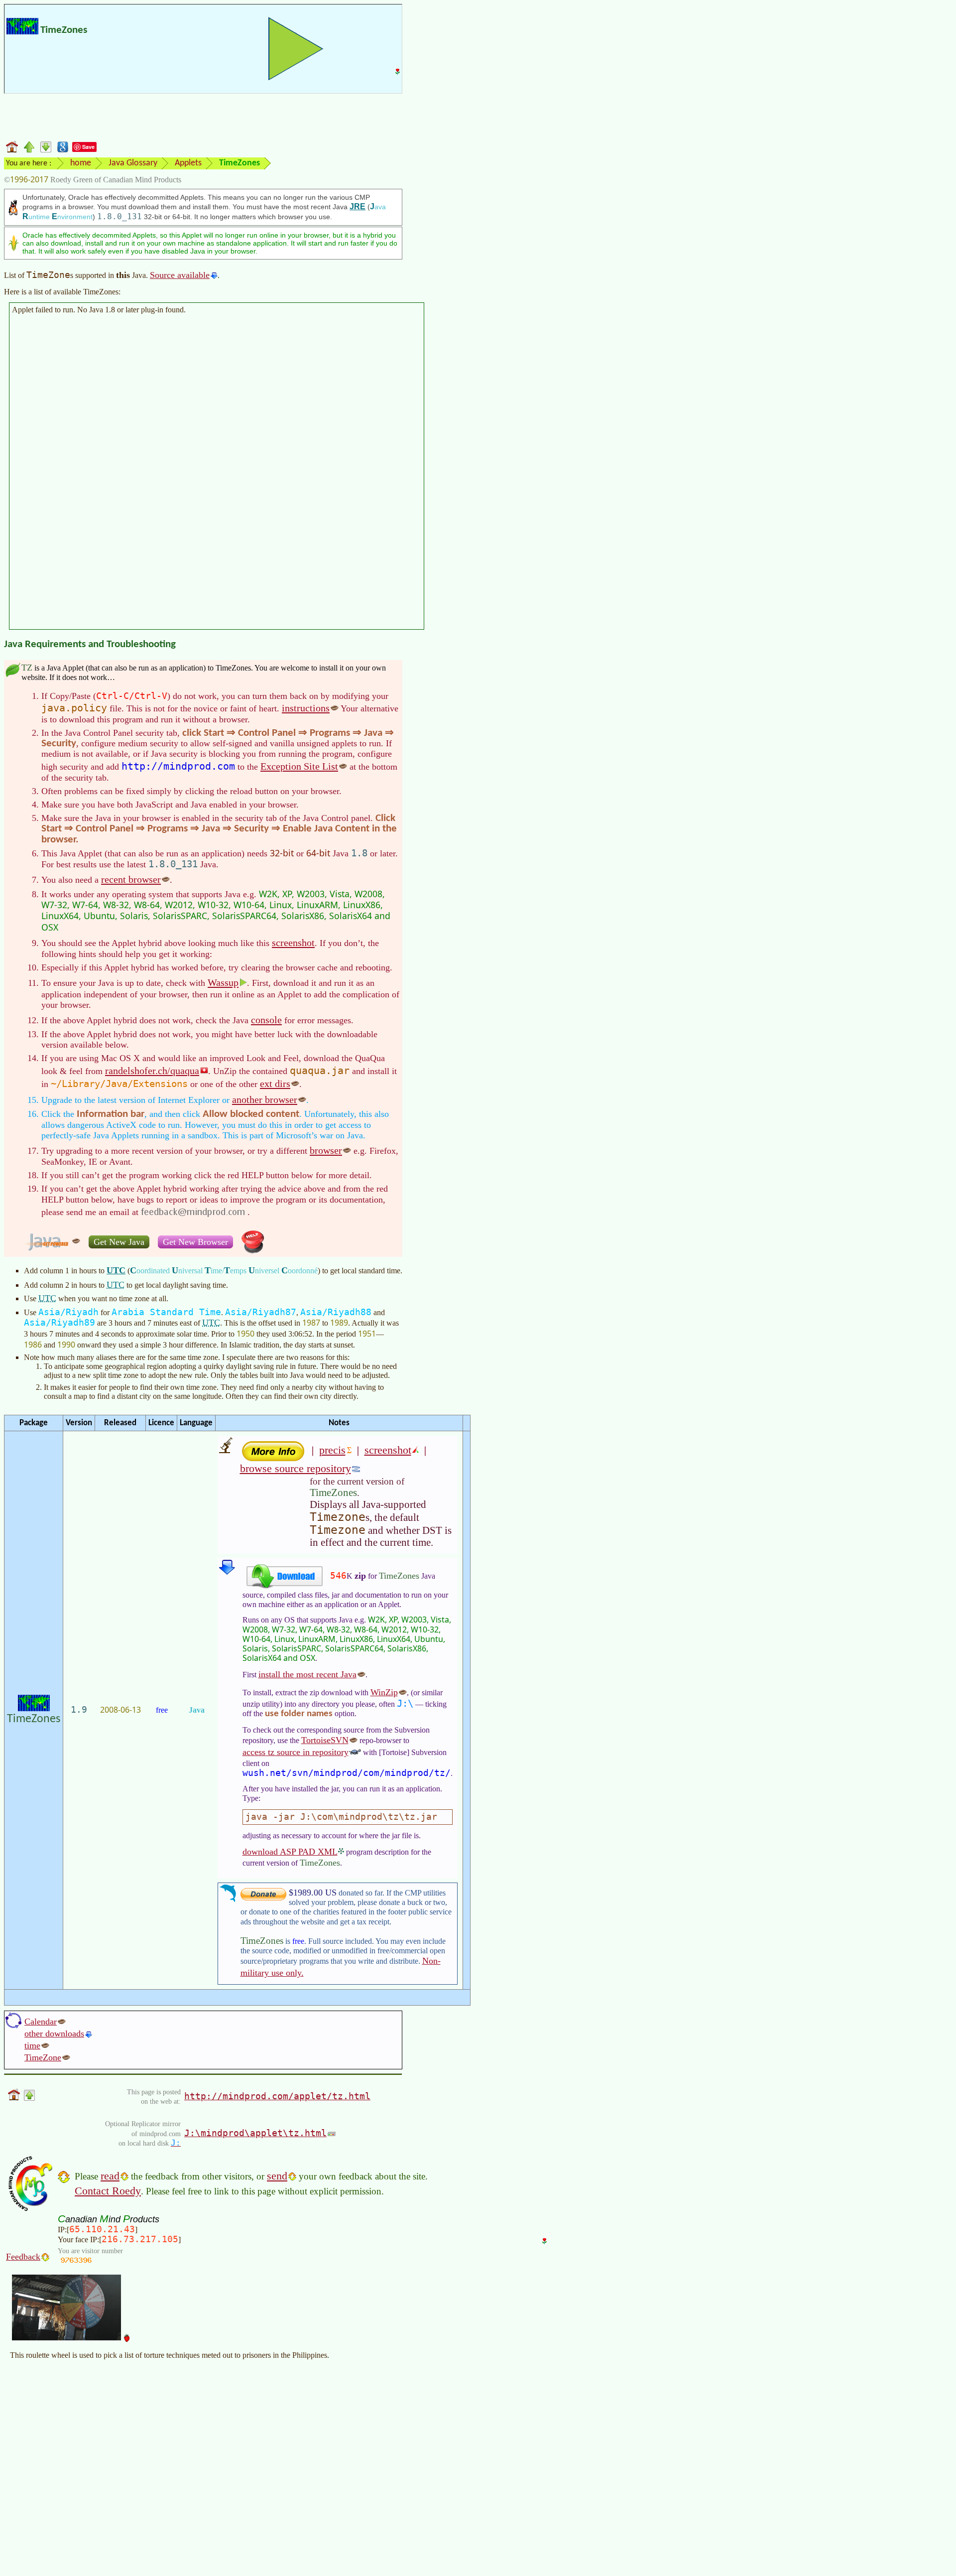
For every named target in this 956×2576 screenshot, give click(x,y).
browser (326, 1150)
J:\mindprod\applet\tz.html (255, 2133)
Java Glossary (133, 163)
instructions (306, 708)
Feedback (23, 2257)
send (277, 2176)
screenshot (293, 943)
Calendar (41, 2022)
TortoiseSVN (325, 1740)
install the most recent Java (307, 1674)
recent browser (131, 879)
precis (332, 1450)
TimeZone (43, 2057)
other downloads (54, 2034)
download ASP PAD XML (290, 1852)
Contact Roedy (108, 2191)
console (266, 1020)
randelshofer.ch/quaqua (152, 1071)
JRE (358, 206)
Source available (180, 275)
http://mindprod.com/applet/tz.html (277, 2096)
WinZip (384, 1692)
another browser (265, 1099)
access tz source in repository (296, 1752)
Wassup (223, 982)
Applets (188, 163)
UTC (116, 1270)
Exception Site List (299, 766)
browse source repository (296, 1468)
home (81, 163)
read (110, 2176)
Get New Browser (195, 1242)
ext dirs (275, 1084)
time (32, 2045)
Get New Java (119, 1242)
